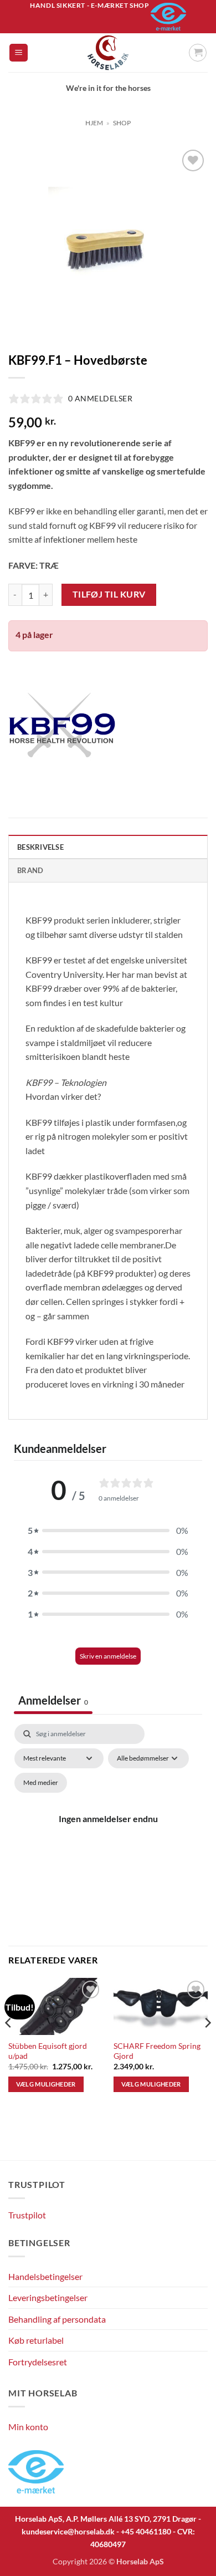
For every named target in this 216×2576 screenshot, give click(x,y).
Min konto (28, 2427)
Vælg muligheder (46, 2084)
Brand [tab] (30, 870)
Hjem (94, 123)
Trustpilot (27, 2215)
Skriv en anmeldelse (108, 1656)
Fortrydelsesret (38, 2362)
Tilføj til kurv (109, 594)
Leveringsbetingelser (48, 2297)
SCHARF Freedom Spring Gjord (157, 2051)
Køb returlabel (36, 2340)
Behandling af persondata (57, 2319)
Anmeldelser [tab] (53, 1700)
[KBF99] (62, 725)
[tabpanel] (108, 1832)
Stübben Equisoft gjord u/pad (48, 2051)
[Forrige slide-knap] (14, 2146)
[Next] (207, 2044)
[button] (19, 53)
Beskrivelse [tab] (40, 847)
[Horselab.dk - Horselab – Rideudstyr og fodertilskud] (108, 53)
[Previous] (9, 2044)
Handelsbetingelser (45, 2276)
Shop (122, 123)
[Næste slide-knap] (193, 2146)
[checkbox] (41, 1783)
